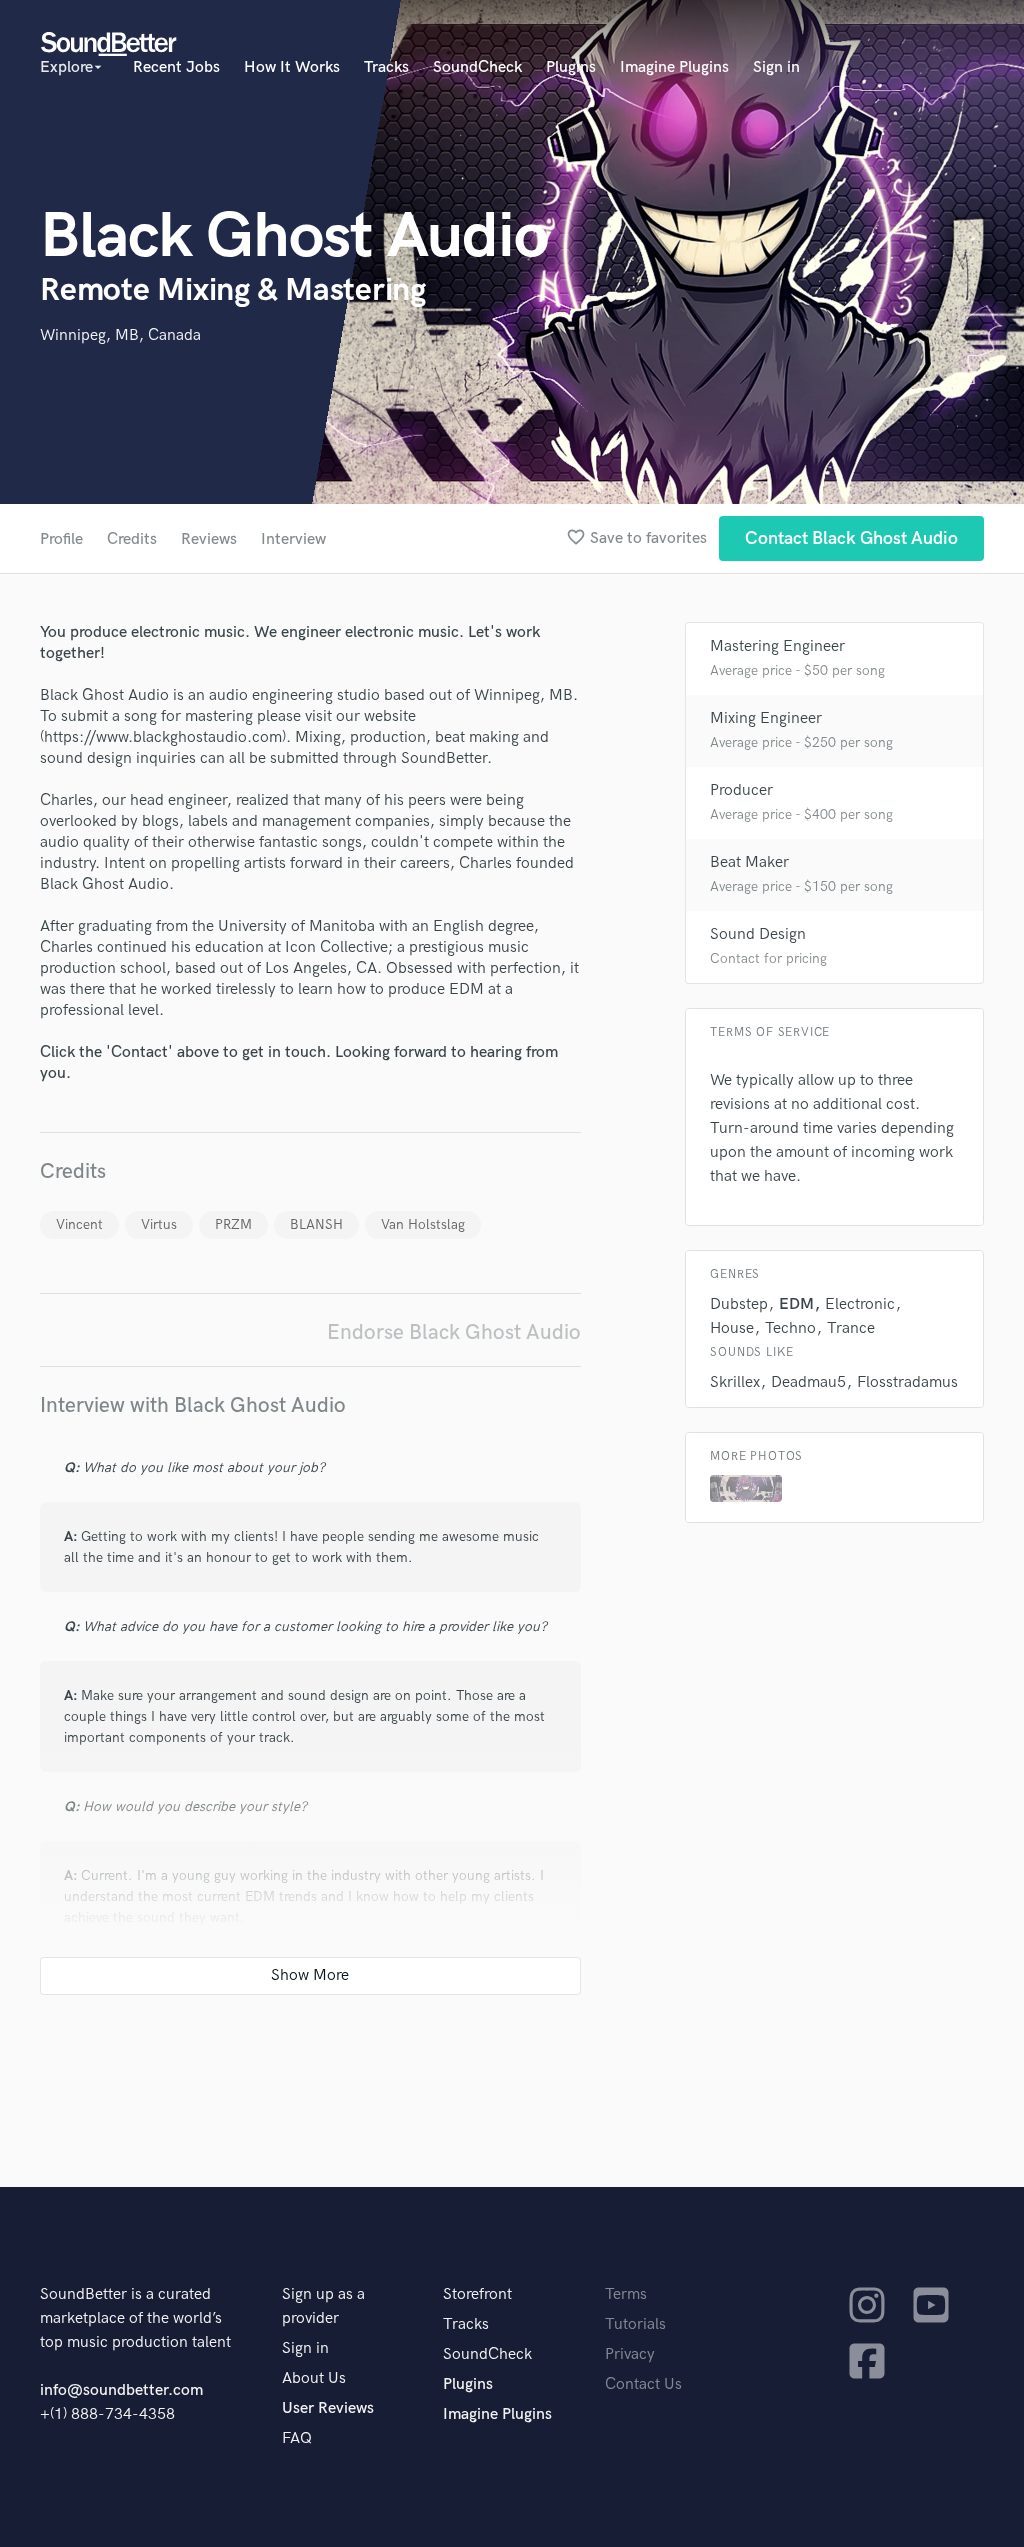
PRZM (233, 1224)
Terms (626, 2294)
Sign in (776, 67)
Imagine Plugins (674, 67)
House (732, 1328)
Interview (293, 539)
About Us (314, 2378)
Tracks (386, 67)
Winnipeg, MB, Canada (120, 335)
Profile (61, 539)
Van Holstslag (423, 1224)
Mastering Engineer (777, 646)
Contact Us (643, 2384)
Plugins (571, 67)
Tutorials (635, 2324)
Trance (851, 1328)
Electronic (860, 1304)
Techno (790, 1328)
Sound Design (758, 934)
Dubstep (739, 1304)
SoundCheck (477, 67)
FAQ (297, 2438)
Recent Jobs (176, 67)
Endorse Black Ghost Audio (454, 1332)
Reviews (209, 539)
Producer (741, 790)
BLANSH (316, 1224)
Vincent (79, 1224)
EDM (796, 1304)
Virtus (159, 1224)
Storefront (477, 2294)
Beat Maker (749, 862)
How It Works (292, 67)
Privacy (630, 2354)
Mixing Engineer (766, 718)
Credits (132, 539)
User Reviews (328, 2408)
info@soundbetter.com (121, 2390)
